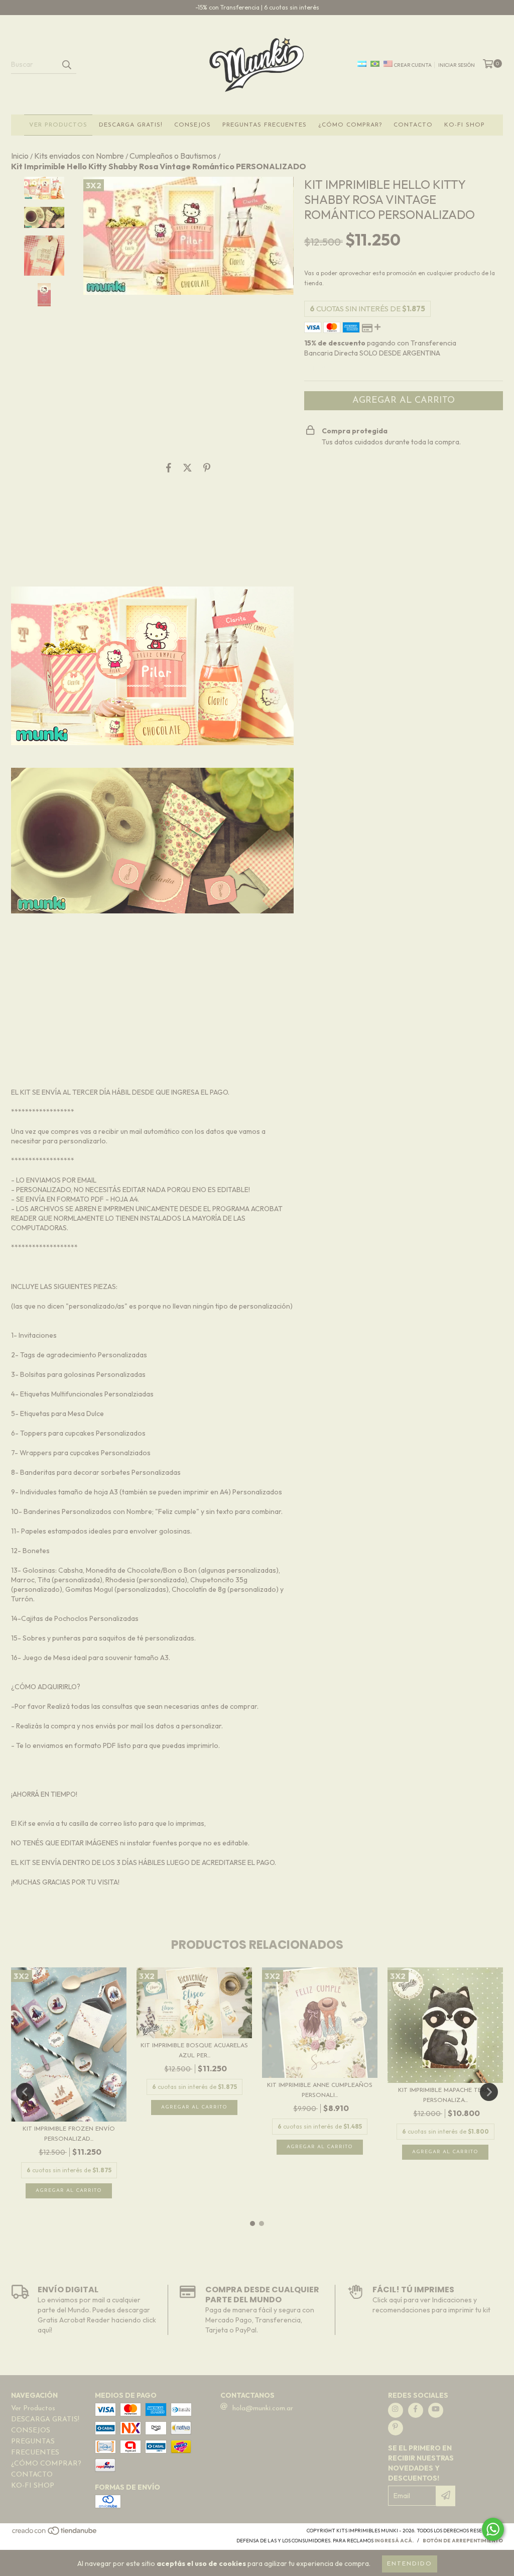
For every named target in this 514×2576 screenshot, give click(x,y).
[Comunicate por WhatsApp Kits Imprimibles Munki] (493, 2529)
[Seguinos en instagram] (396, 2410)
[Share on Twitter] (187, 468)
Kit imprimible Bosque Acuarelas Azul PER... (194, 2051)
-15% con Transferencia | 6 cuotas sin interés (257, 7)
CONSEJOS (192, 125)
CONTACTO (413, 125)
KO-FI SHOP (465, 125)
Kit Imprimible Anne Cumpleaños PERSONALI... (320, 2090)
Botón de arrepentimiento (463, 2541)
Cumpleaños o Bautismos (173, 156)
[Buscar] (66, 65)
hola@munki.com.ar (263, 2409)
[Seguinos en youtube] (436, 2410)
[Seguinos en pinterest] (396, 2428)
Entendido (410, 2564)
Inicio (20, 156)
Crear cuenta (413, 65)
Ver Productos (58, 125)
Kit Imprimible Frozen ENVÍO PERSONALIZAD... (69, 2134)
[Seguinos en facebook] (416, 2410)
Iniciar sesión (457, 65)
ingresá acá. (394, 2541)
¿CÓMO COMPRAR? (350, 125)
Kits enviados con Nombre (79, 156)
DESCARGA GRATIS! (131, 125)
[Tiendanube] (55, 2534)
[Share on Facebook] (169, 468)
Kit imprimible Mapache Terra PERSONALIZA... (445, 2095)
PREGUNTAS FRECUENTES (265, 125)
